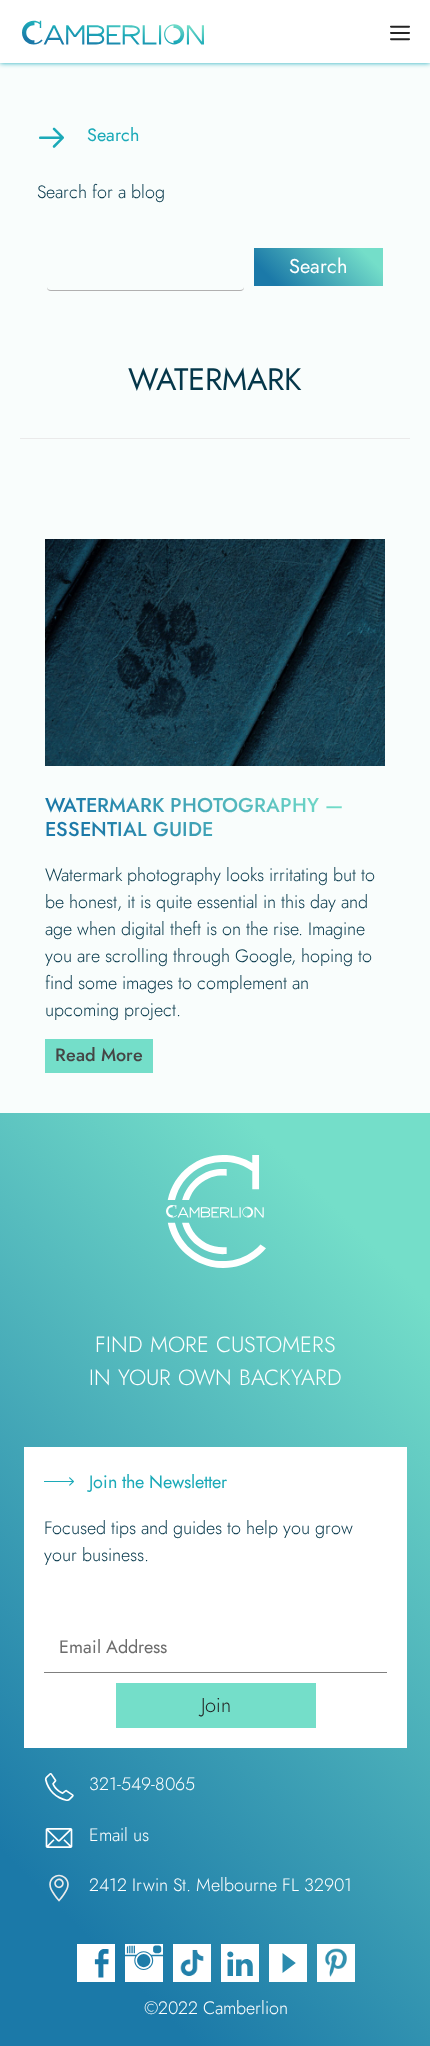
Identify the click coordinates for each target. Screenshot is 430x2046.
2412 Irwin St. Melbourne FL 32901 (220, 1885)
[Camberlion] (108, 34)
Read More (104, 1054)
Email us (119, 1835)
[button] (318, 267)
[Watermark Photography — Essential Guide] (215, 760)
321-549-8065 (142, 1784)
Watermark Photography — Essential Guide (194, 817)
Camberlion (245, 2008)
